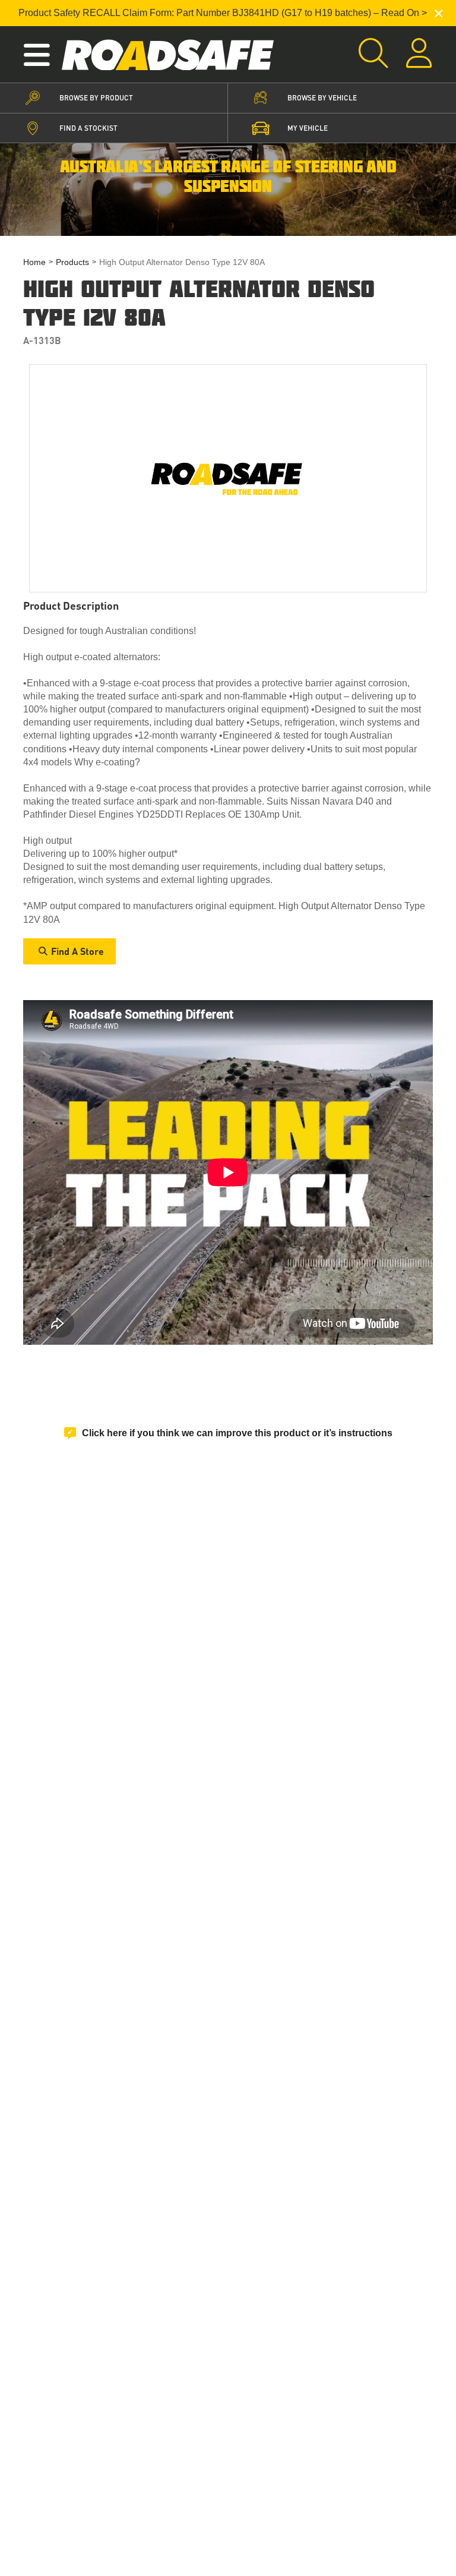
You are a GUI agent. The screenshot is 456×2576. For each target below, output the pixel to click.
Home (34, 262)
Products (72, 262)
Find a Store (77, 951)
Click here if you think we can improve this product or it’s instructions (237, 1433)
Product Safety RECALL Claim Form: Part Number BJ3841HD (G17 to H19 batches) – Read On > (223, 13)
